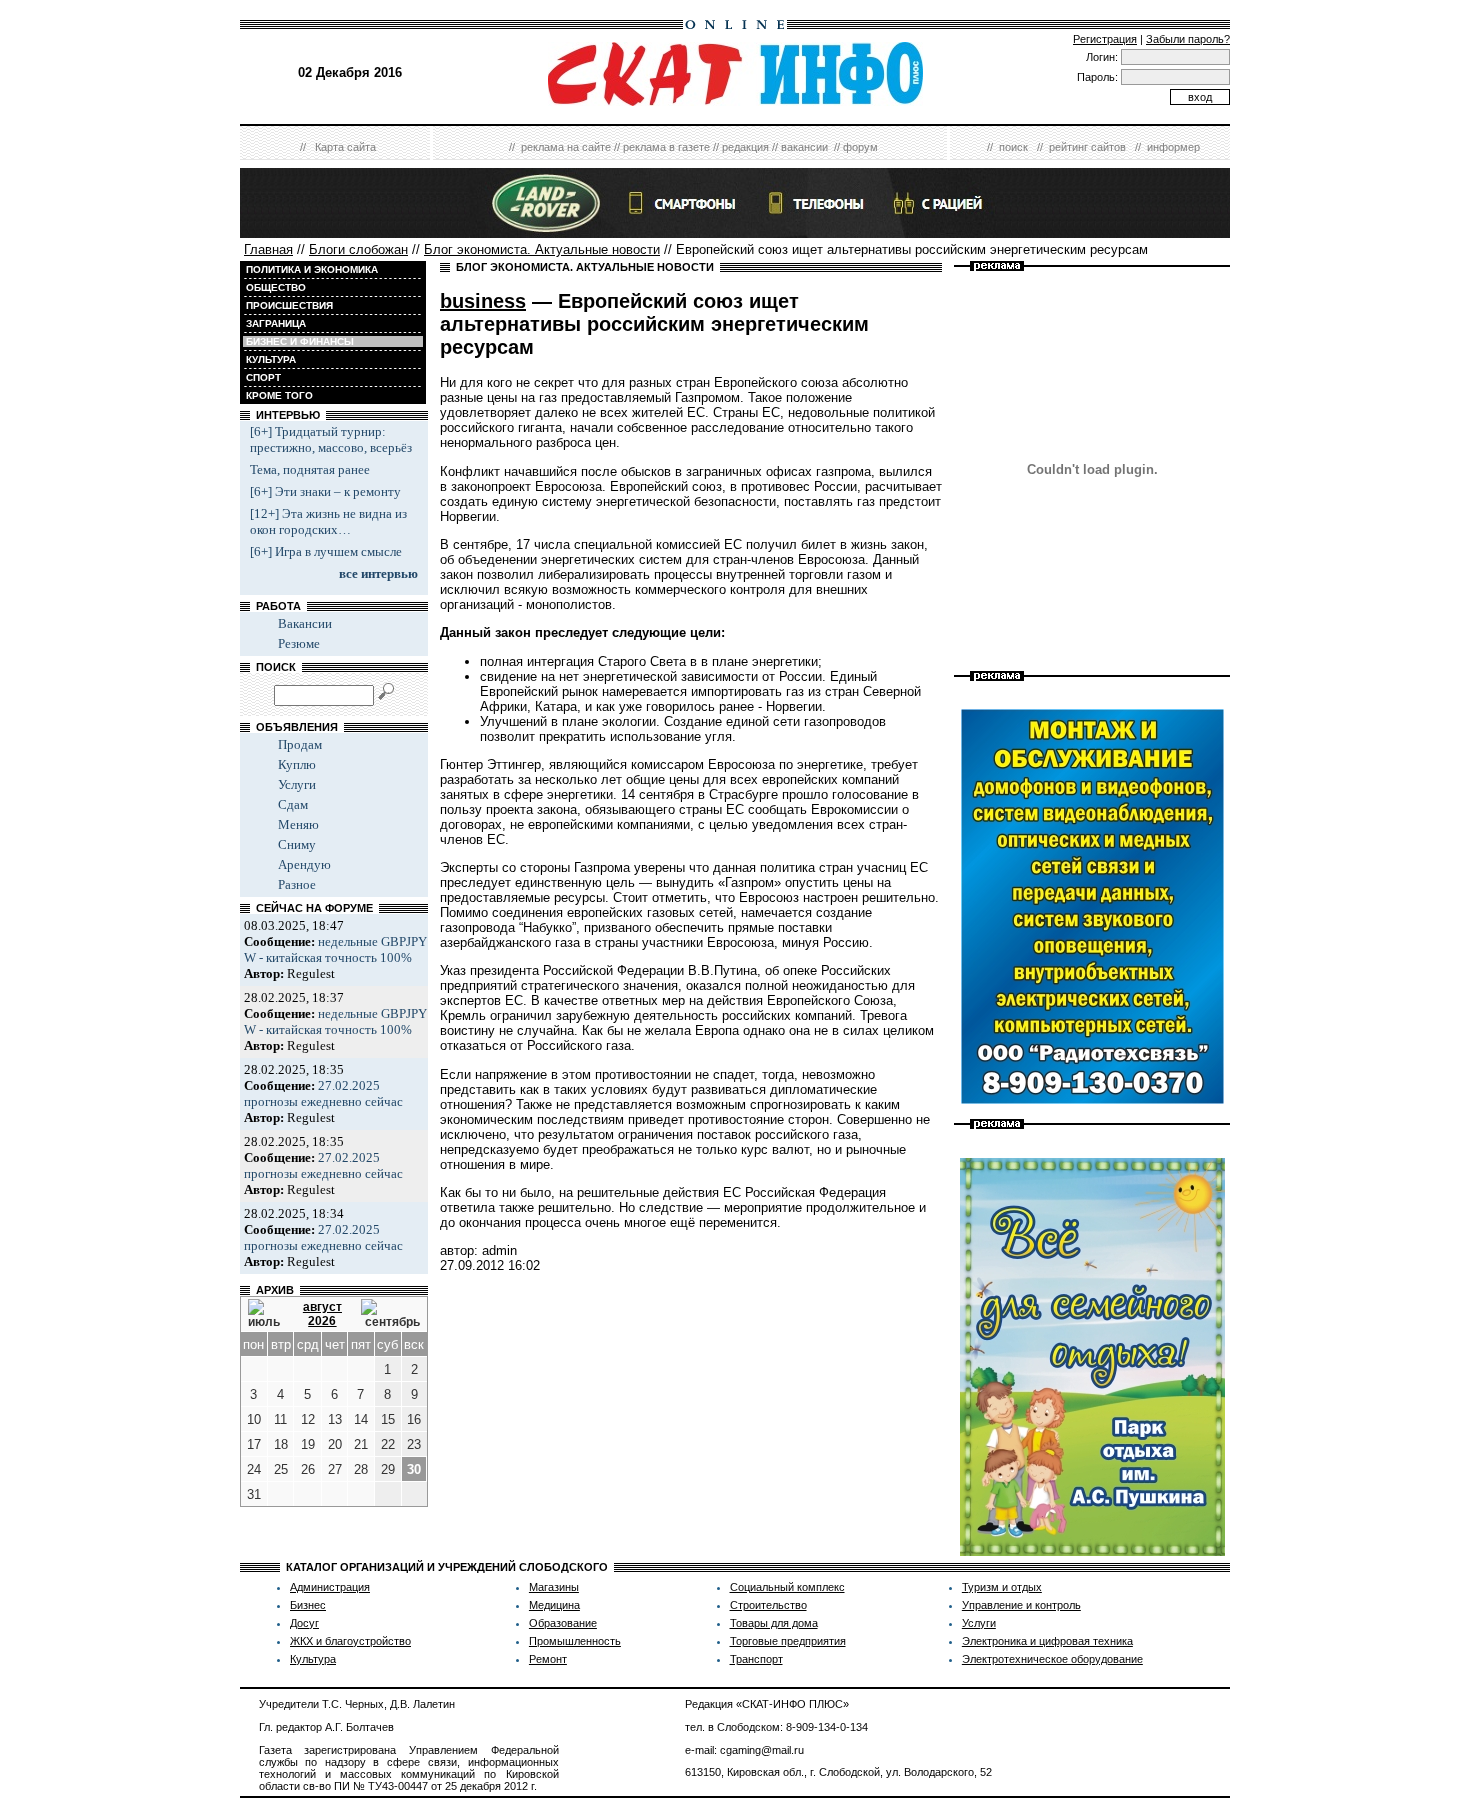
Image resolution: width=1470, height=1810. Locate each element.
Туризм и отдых (1002, 1587)
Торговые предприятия (788, 1641)
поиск (1013, 147)
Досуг (304, 1623)
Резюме (299, 643)
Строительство (768, 1605)
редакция (745, 147)
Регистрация (1105, 39)
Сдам (293, 804)
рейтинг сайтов (1087, 147)
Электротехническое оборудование (1052, 1659)
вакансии (804, 147)
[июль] (266, 1314)
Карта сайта (345, 147)
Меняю (298, 824)
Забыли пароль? (1188, 39)
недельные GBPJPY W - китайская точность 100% (335, 949)
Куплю (297, 764)
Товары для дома (774, 1623)
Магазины (554, 1587)
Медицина (554, 1605)
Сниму (297, 844)
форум (860, 147)
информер (1173, 147)
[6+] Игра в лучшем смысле (326, 551)
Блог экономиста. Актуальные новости (542, 249)
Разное (297, 884)
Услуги (297, 784)
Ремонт (548, 1659)
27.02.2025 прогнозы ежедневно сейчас (323, 1093)
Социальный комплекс (787, 1587)
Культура (313, 1659)
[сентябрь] (390, 1314)
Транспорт (756, 1659)
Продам (300, 744)
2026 (322, 1321)
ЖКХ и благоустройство (350, 1641)
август (322, 1307)
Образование (563, 1623)
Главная (268, 249)
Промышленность (575, 1641)
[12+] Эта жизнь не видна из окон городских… (328, 521)
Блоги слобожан (358, 249)
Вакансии (305, 623)
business (483, 301)
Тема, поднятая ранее (310, 469)
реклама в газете (666, 147)
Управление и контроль (1021, 1605)
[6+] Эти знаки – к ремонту (325, 491)
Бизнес (308, 1605)
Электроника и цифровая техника (1047, 1641)
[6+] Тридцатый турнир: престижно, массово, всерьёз (331, 439)
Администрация (330, 1587)
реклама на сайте (566, 147)
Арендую (304, 864)
